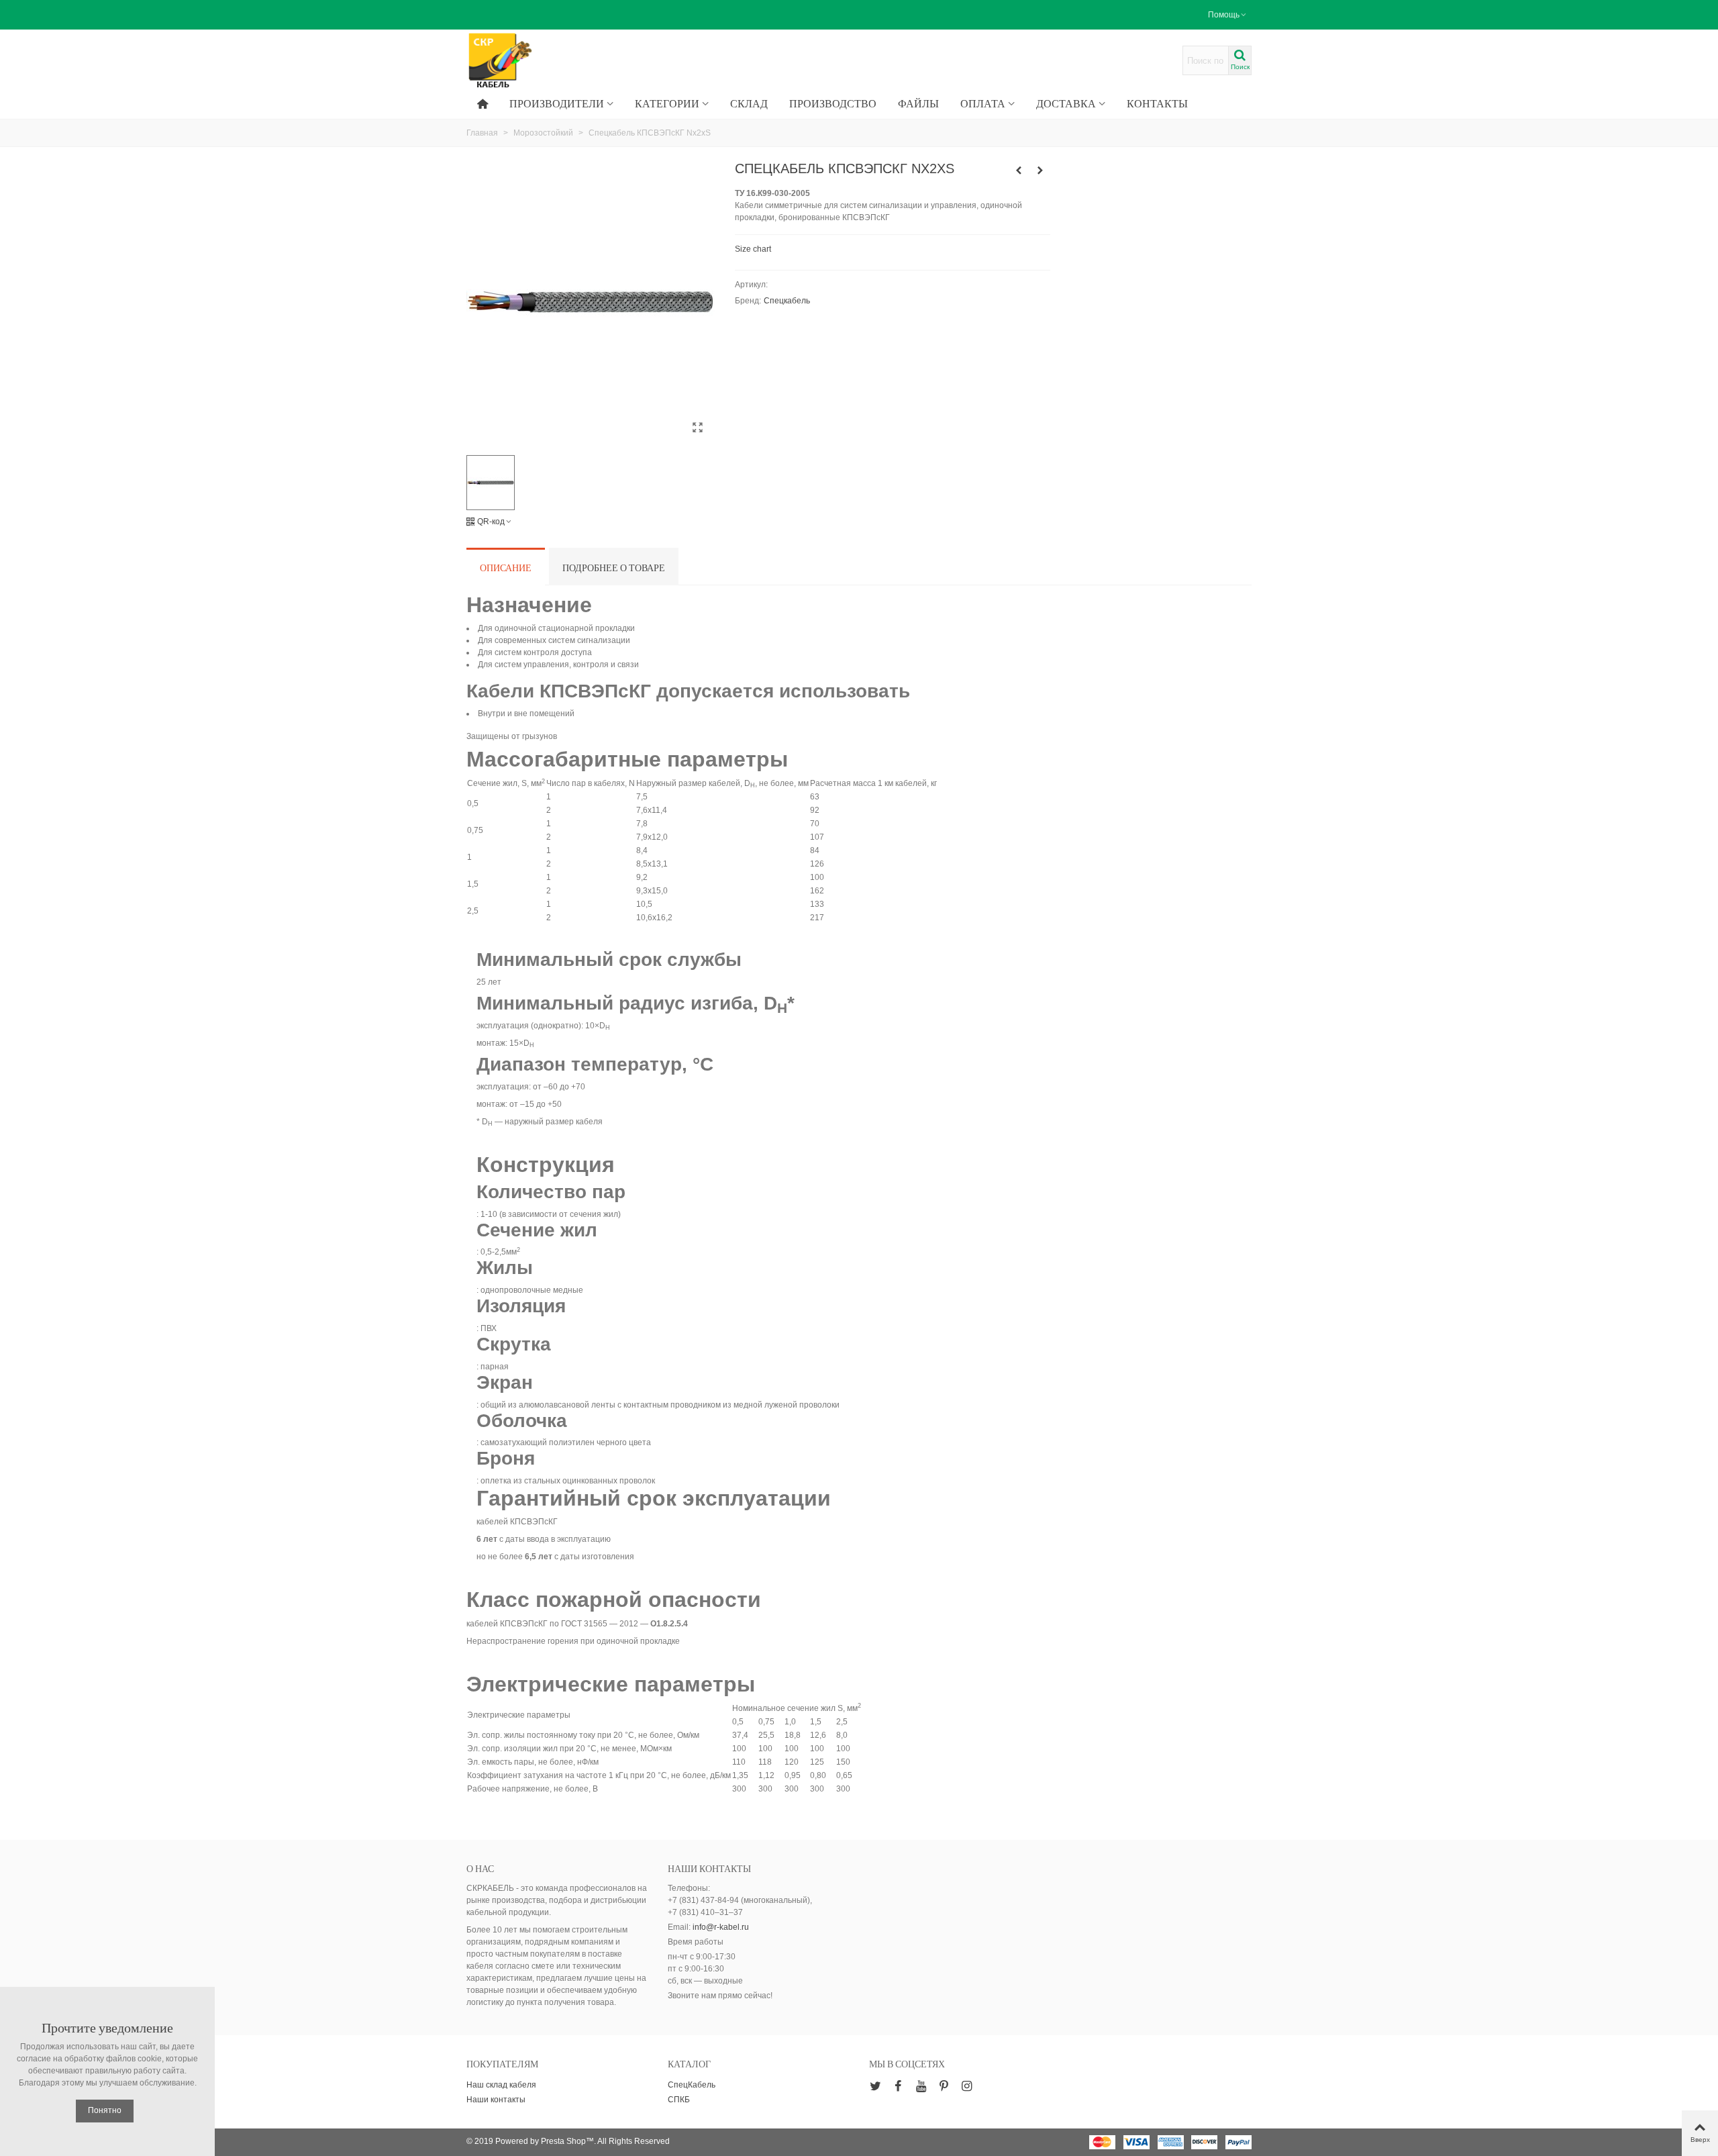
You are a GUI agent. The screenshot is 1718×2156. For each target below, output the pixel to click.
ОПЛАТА (983, 103)
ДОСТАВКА (1066, 103)
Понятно (105, 2110)
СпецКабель (692, 2085)
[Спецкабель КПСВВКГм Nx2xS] (1040, 170)
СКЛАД (749, 103)
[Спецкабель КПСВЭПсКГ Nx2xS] (698, 428)
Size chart (753, 249)
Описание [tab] (506, 568)
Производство (833, 103)
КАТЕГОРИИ (667, 103)
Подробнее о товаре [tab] (614, 568)
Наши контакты (496, 2100)
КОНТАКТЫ (1157, 103)
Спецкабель (787, 301)
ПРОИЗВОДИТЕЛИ (557, 103)
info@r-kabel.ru (721, 1927)
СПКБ (679, 2100)
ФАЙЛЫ (918, 103)
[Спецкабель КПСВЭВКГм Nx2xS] (1019, 170)
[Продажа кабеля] (540, 61)
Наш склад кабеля (501, 2085)
